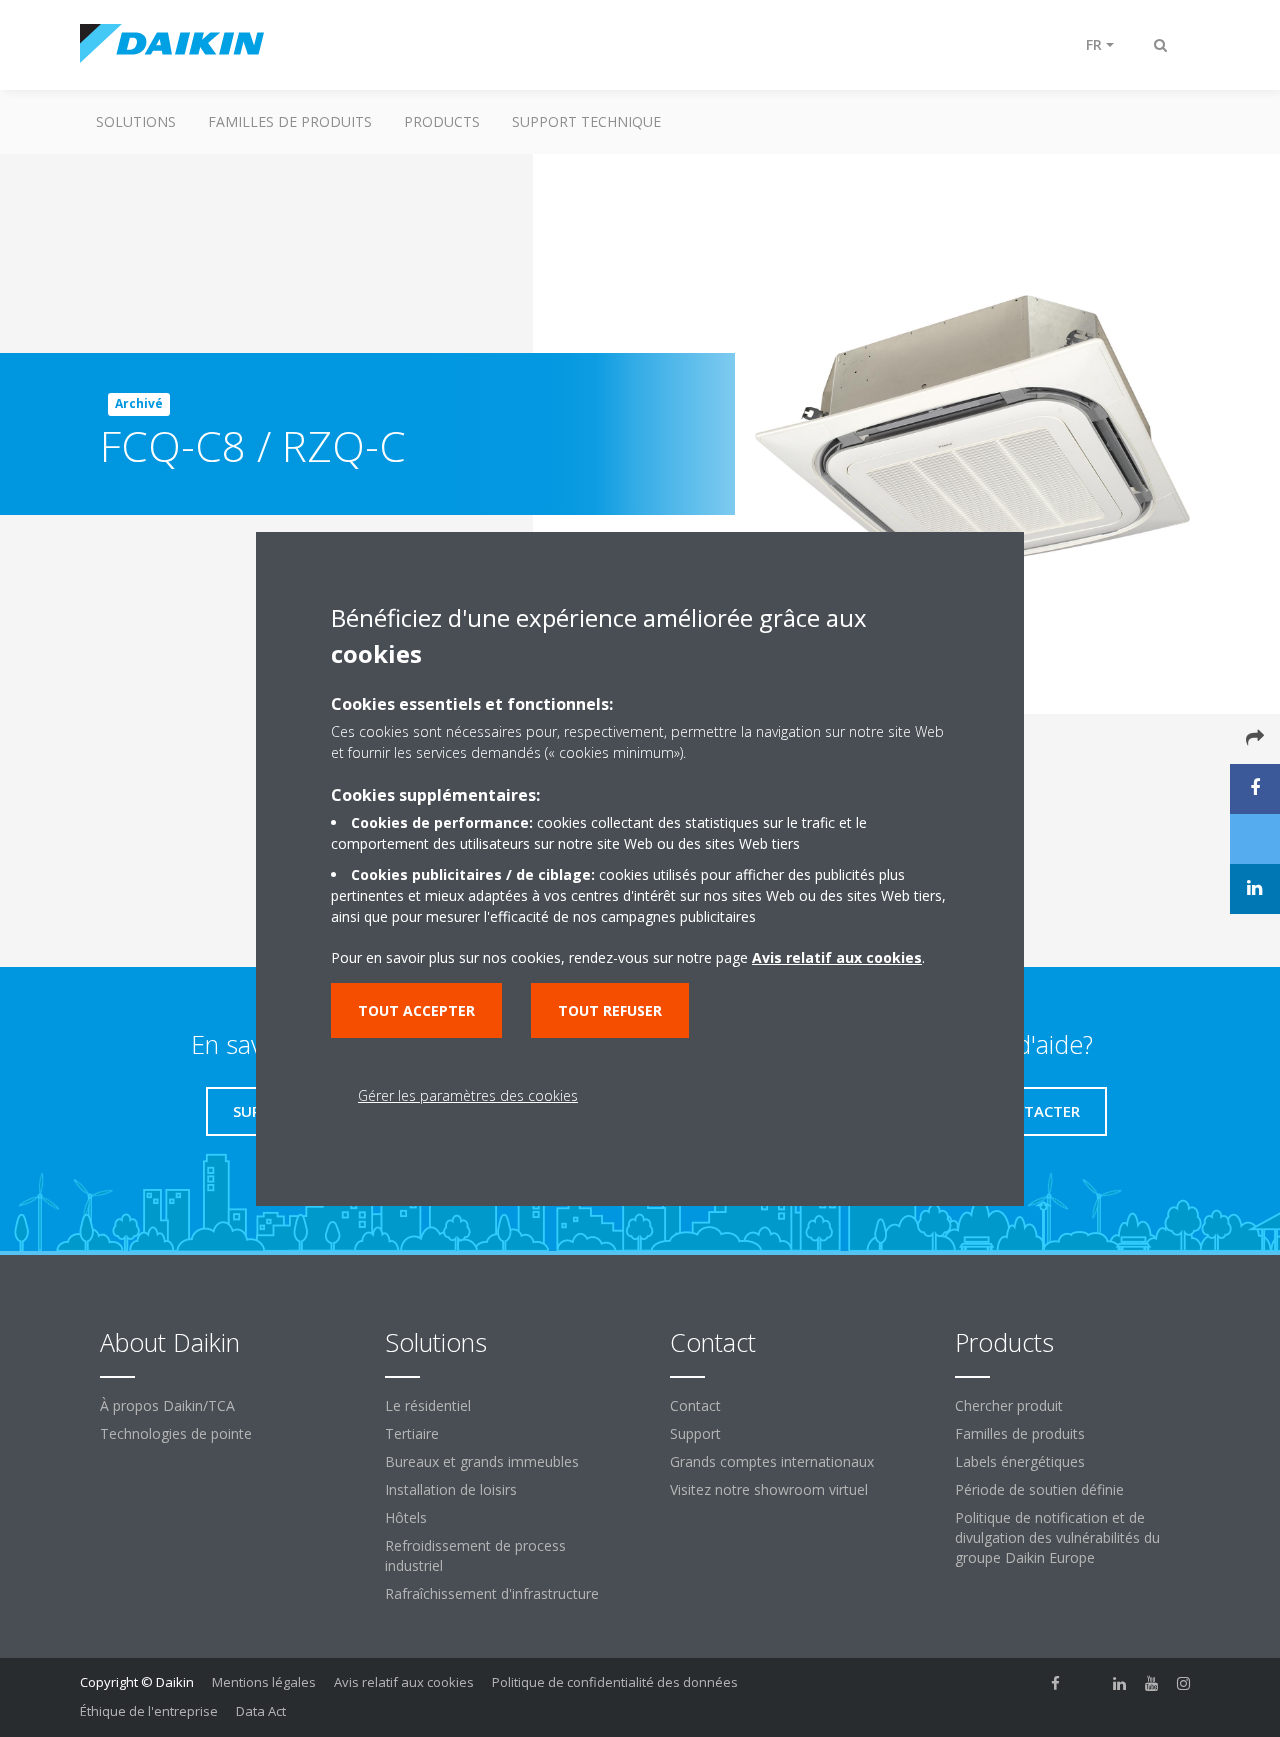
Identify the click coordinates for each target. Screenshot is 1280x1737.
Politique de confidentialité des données (615, 1682)
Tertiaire (412, 1433)
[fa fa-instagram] (1184, 1684)
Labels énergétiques (1020, 1461)
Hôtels (406, 1517)
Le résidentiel (428, 1405)
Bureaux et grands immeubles (482, 1461)
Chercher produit (1009, 1405)
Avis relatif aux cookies (404, 1682)
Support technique (586, 121)
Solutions (136, 121)
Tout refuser (610, 1010)
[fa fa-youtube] (1152, 1684)
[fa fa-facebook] (1056, 1684)
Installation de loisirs (451, 1489)
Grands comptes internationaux (772, 1461)
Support (695, 1433)
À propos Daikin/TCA (167, 1405)
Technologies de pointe (176, 1433)
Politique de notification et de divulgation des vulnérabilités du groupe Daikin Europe (1057, 1537)
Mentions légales (264, 1682)
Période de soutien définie (1039, 1489)
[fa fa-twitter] (1088, 1684)
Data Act (261, 1711)
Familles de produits (290, 121)
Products (442, 121)
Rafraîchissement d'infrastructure (492, 1593)
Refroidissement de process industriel (475, 1555)
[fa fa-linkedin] (1120, 1684)
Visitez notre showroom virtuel (769, 1489)
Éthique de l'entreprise (149, 1711)
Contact (695, 1405)
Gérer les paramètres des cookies (468, 1095)
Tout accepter (416, 1010)
